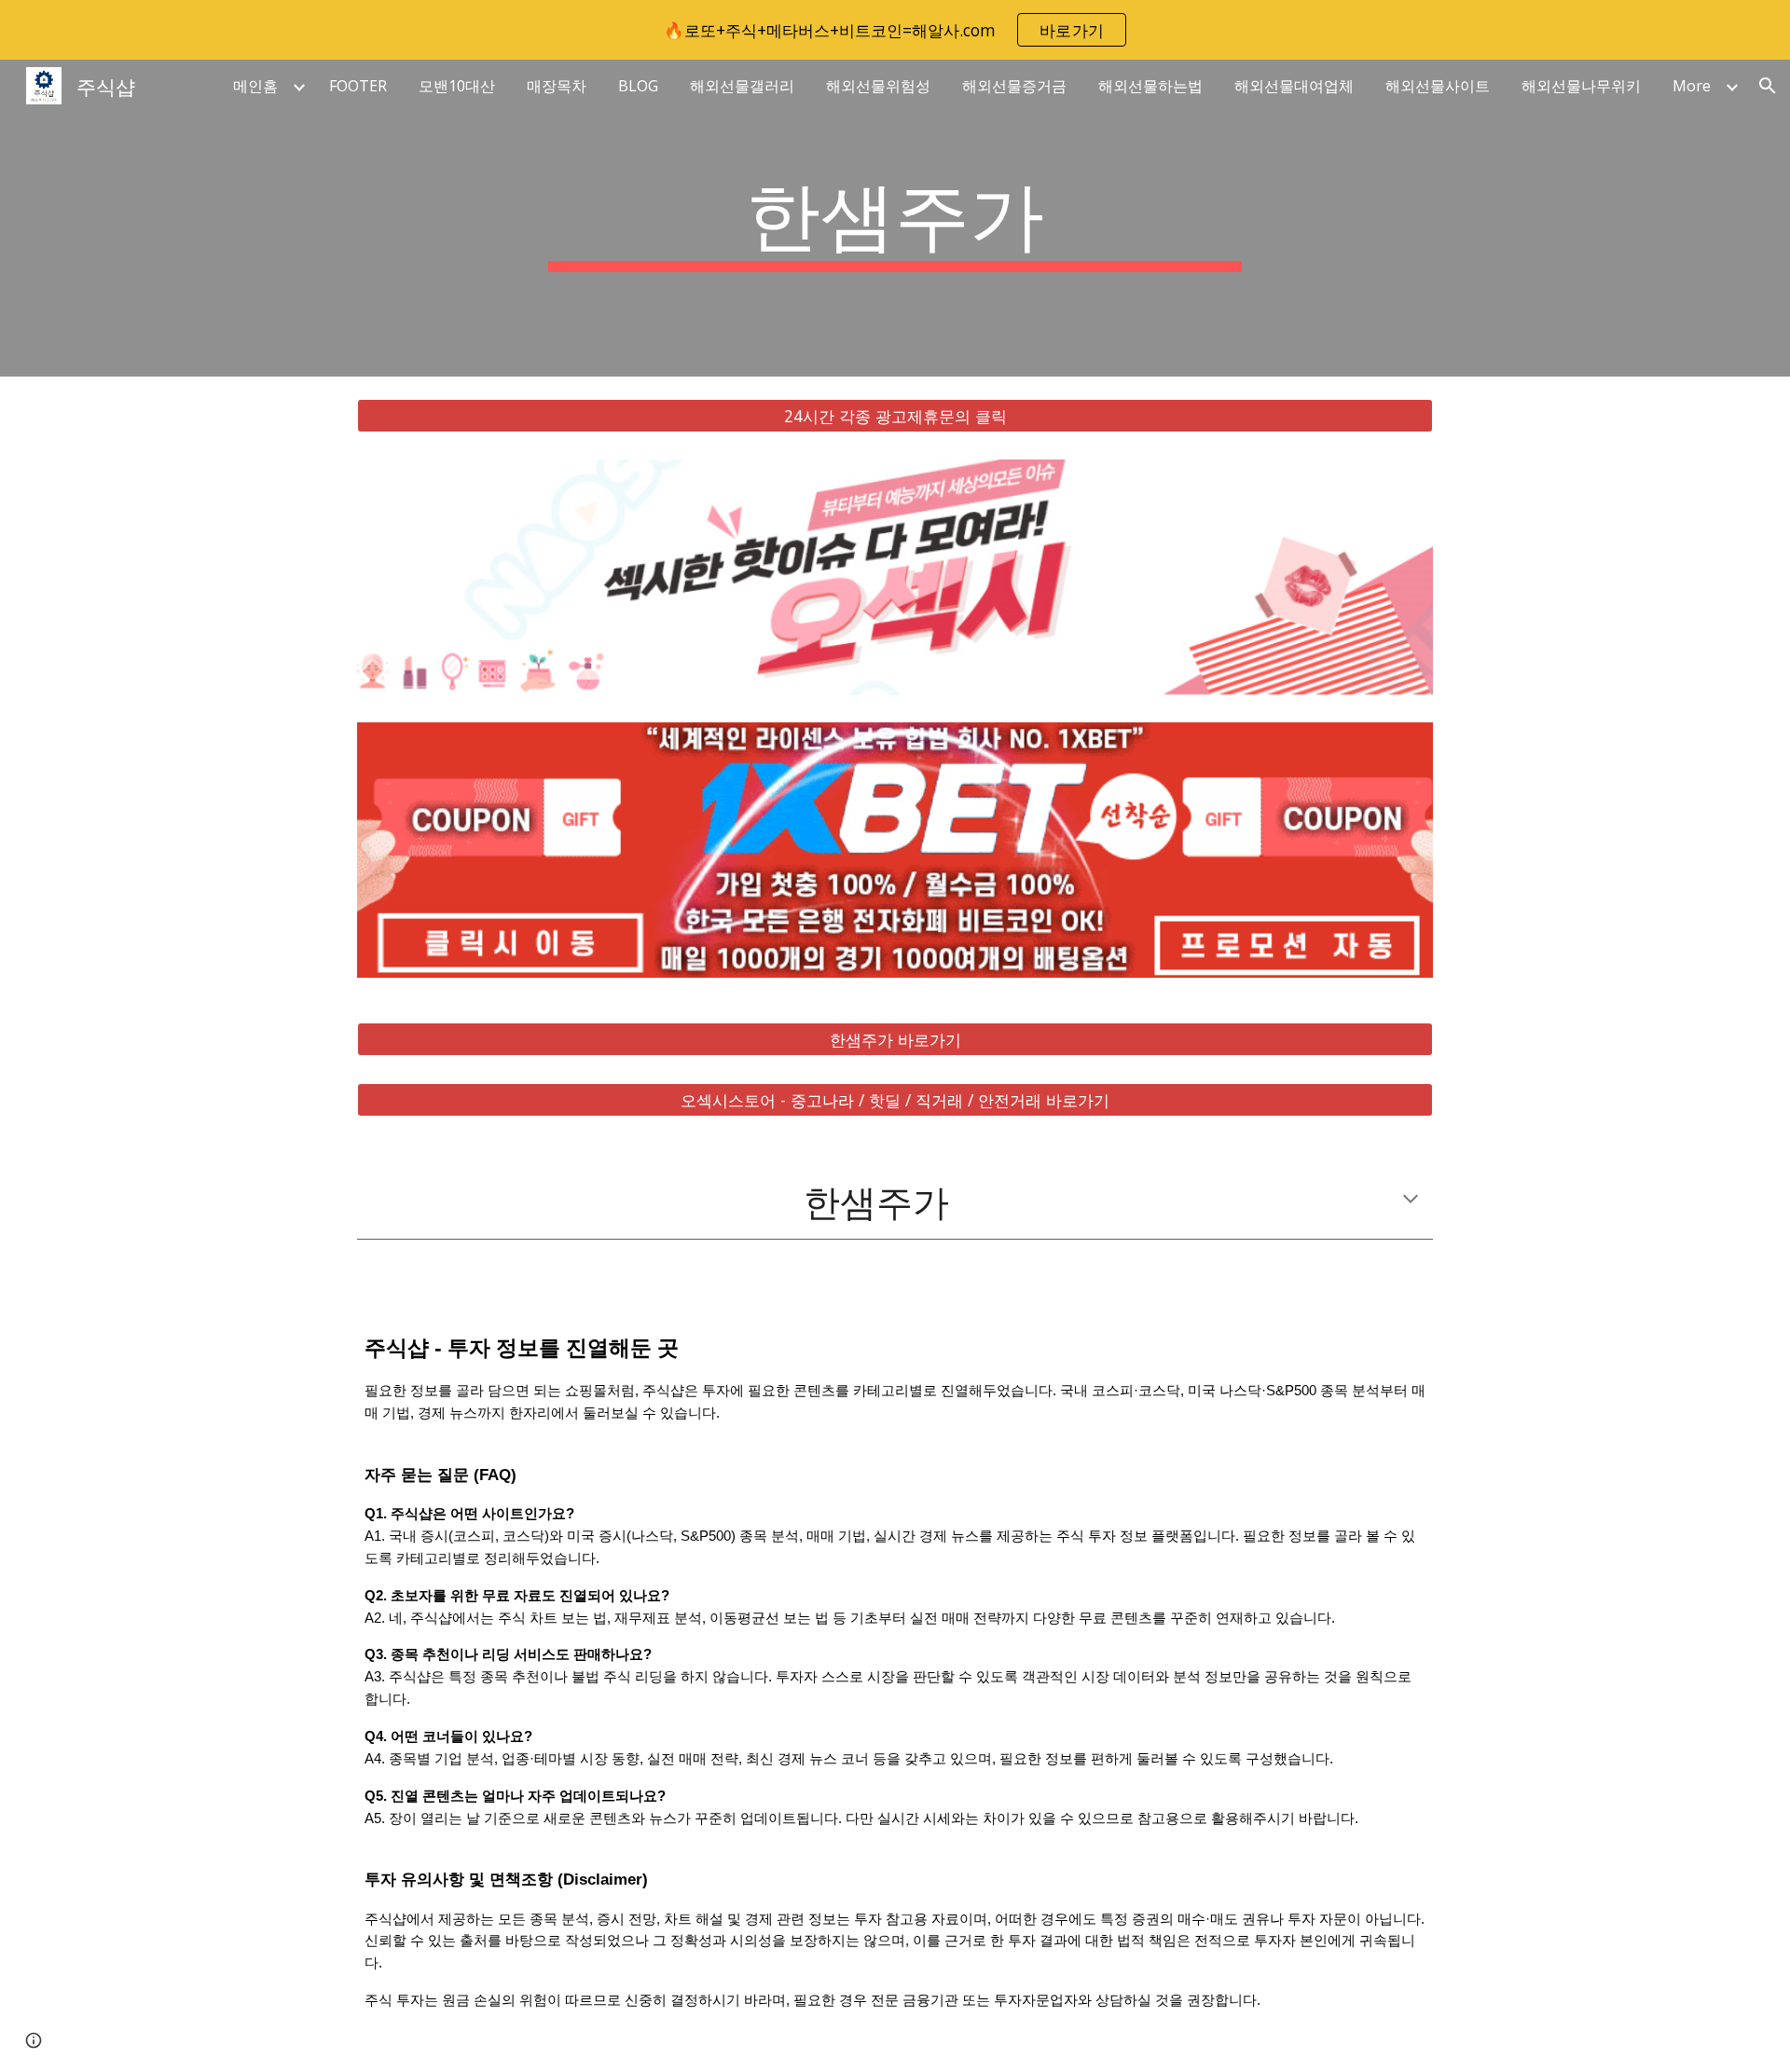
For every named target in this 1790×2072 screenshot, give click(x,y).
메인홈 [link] (255, 86)
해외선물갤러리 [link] (742, 86)
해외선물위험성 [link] (878, 86)
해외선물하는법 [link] (1150, 86)
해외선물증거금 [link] (1014, 86)
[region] (895, 30)
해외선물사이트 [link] (1438, 86)
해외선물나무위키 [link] (1581, 86)
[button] (1768, 86)
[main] (895, 218)
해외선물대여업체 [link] (1294, 86)
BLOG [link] (638, 86)
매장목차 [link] (557, 86)
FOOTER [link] (358, 86)
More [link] (1692, 86)
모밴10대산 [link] (457, 86)
